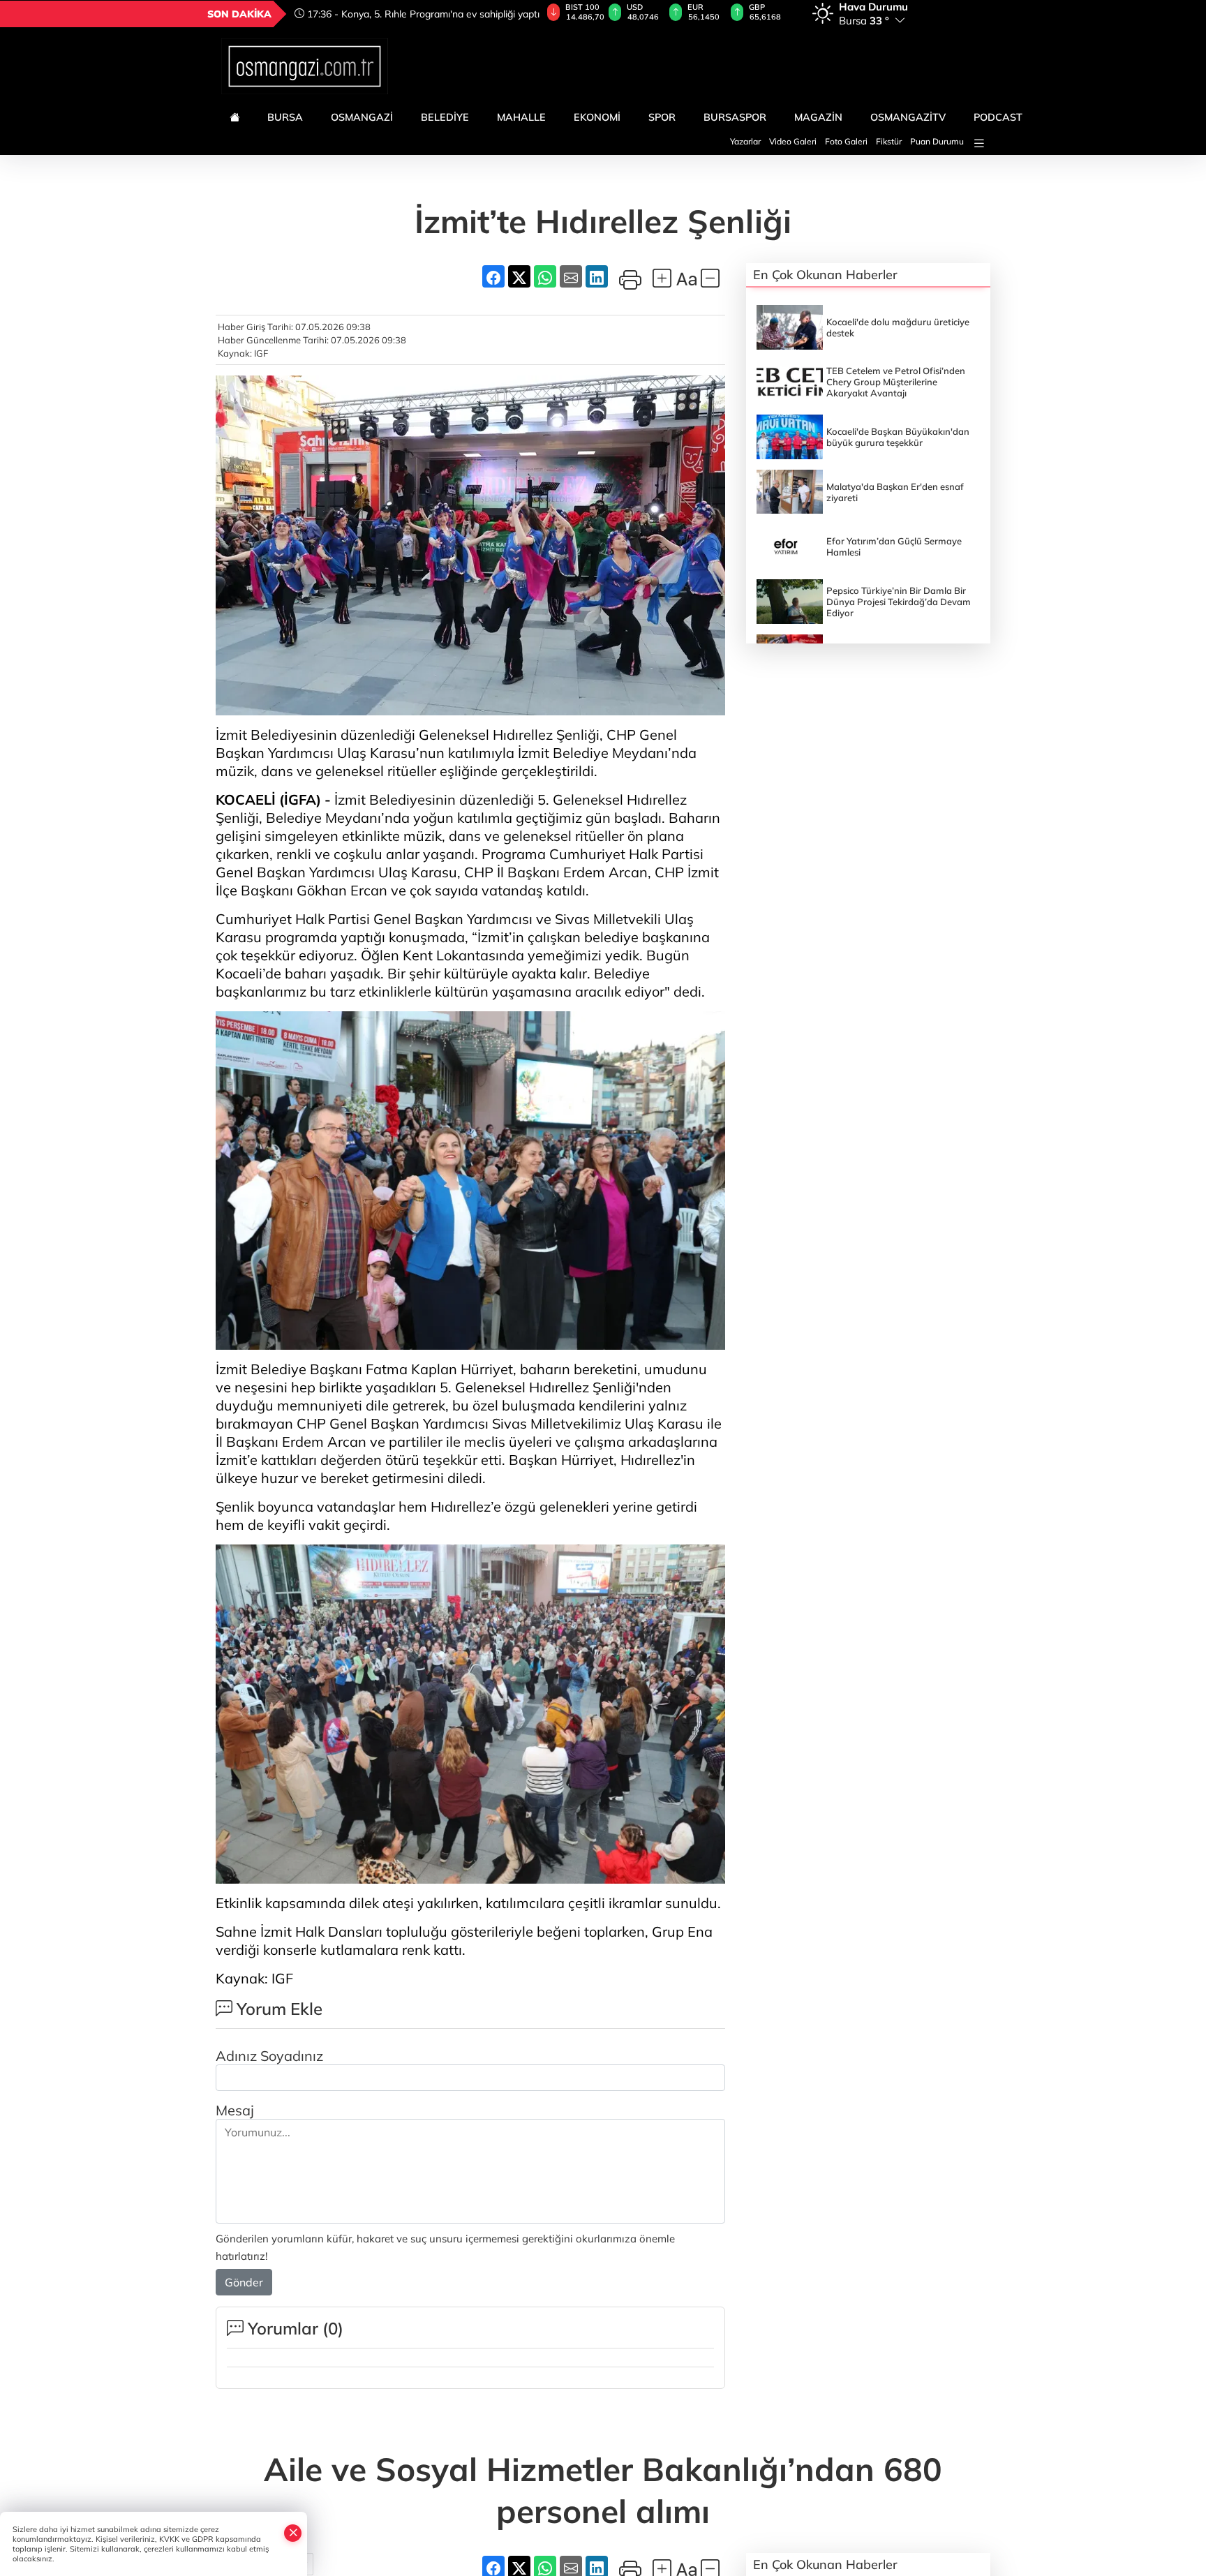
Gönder (244, 2282)
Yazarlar (745, 141)
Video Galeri (793, 141)
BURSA (285, 117)
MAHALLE (521, 117)
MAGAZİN (818, 117)
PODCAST (998, 117)
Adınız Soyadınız (269, 2056)
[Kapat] (293, 2533)
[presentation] (522, 14)
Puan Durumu (937, 141)
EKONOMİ (597, 117)
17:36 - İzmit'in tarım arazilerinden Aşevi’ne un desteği (404, 14)
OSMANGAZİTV (908, 117)
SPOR (662, 117)
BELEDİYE (445, 117)
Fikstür (889, 141)
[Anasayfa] (234, 117)
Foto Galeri (846, 141)
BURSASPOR (735, 117)
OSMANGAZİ (362, 117)
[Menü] (979, 143)
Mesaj (235, 2110)
